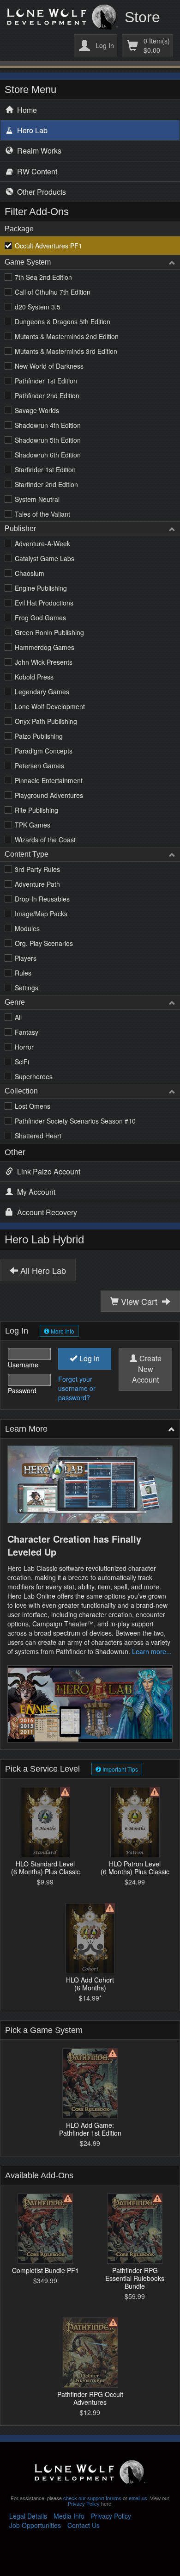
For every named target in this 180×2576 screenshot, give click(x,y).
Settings (27, 988)
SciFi (22, 1062)
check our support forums (92, 2498)
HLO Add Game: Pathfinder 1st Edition (90, 2129)
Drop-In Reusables (42, 899)
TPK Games (33, 825)
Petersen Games (39, 766)
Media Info (69, 2516)
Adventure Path (37, 884)
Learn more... (152, 1651)
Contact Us (84, 2525)
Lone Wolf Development (50, 706)
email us (138, 2498)
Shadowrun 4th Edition (48, 425)
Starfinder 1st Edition (45, 469)
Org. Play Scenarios (44, 943)
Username (23, 1365)
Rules (23, 973)
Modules (27, 928)
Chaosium (30, 573)
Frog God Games (40, 618)
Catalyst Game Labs (45, 558)
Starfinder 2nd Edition (46, 484)
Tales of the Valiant (42, 514)
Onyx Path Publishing (46, 721)
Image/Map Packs (41, 914)
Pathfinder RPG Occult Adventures (90, 2398)
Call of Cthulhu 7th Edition (53, 292)
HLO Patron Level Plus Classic (135, 1867)
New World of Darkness (49, 366)
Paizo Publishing (39, 736)
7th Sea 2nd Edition (43, 277)
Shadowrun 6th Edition (48, 455)
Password (22, 1390)
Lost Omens (33, 1106)
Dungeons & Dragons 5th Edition (63, 321)
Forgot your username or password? (77, 1388)
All (18, 1017)
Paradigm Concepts (44, 751)
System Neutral (37, 499)
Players (26, 958)
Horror (24, 1047)
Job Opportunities (35, 2525)
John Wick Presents (44, 662)
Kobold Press (34, 677)
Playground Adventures (49, 795)
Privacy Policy (84, 2504)
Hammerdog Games (45, 647)
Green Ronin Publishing (49, 632)
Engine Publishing (41, 588)
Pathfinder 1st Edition (46, 381)
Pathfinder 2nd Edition (47, 395)
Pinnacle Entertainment (49, 780)
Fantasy (27, 1032)
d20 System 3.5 (38, 307)
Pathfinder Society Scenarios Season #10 (75, 1121)
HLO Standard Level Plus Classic (45, 1867)
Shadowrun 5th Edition (48, 440)
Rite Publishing (36, 810)
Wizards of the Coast (45, 840)
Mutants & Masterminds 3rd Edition (66, 351)
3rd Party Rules (37, 869)
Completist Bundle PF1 (45, 2270)
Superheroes (34, 1076)
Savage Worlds (37, 410)
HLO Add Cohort (90, 1983)
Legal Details (28, 2516)
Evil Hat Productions (44, 603)
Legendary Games (42, 692)
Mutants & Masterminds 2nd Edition (67, 336)
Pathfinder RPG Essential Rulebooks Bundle (135, 2278)
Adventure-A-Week (42, 544)
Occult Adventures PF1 (48, 246)
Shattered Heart (38, 1136)
